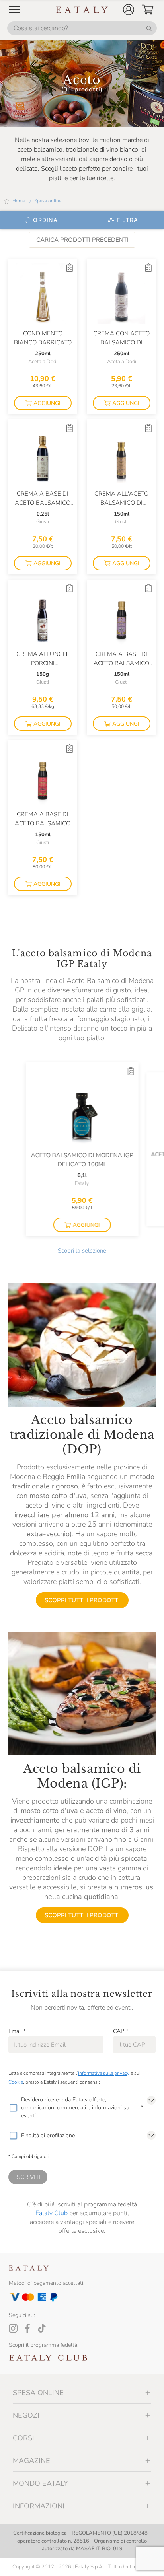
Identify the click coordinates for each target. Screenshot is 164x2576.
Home (19, 201)
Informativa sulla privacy (104, 2073)
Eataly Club (52, 2213)
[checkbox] (13, 2108)
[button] (129, 10)
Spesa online (48, 201)
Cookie (16, 2082)
